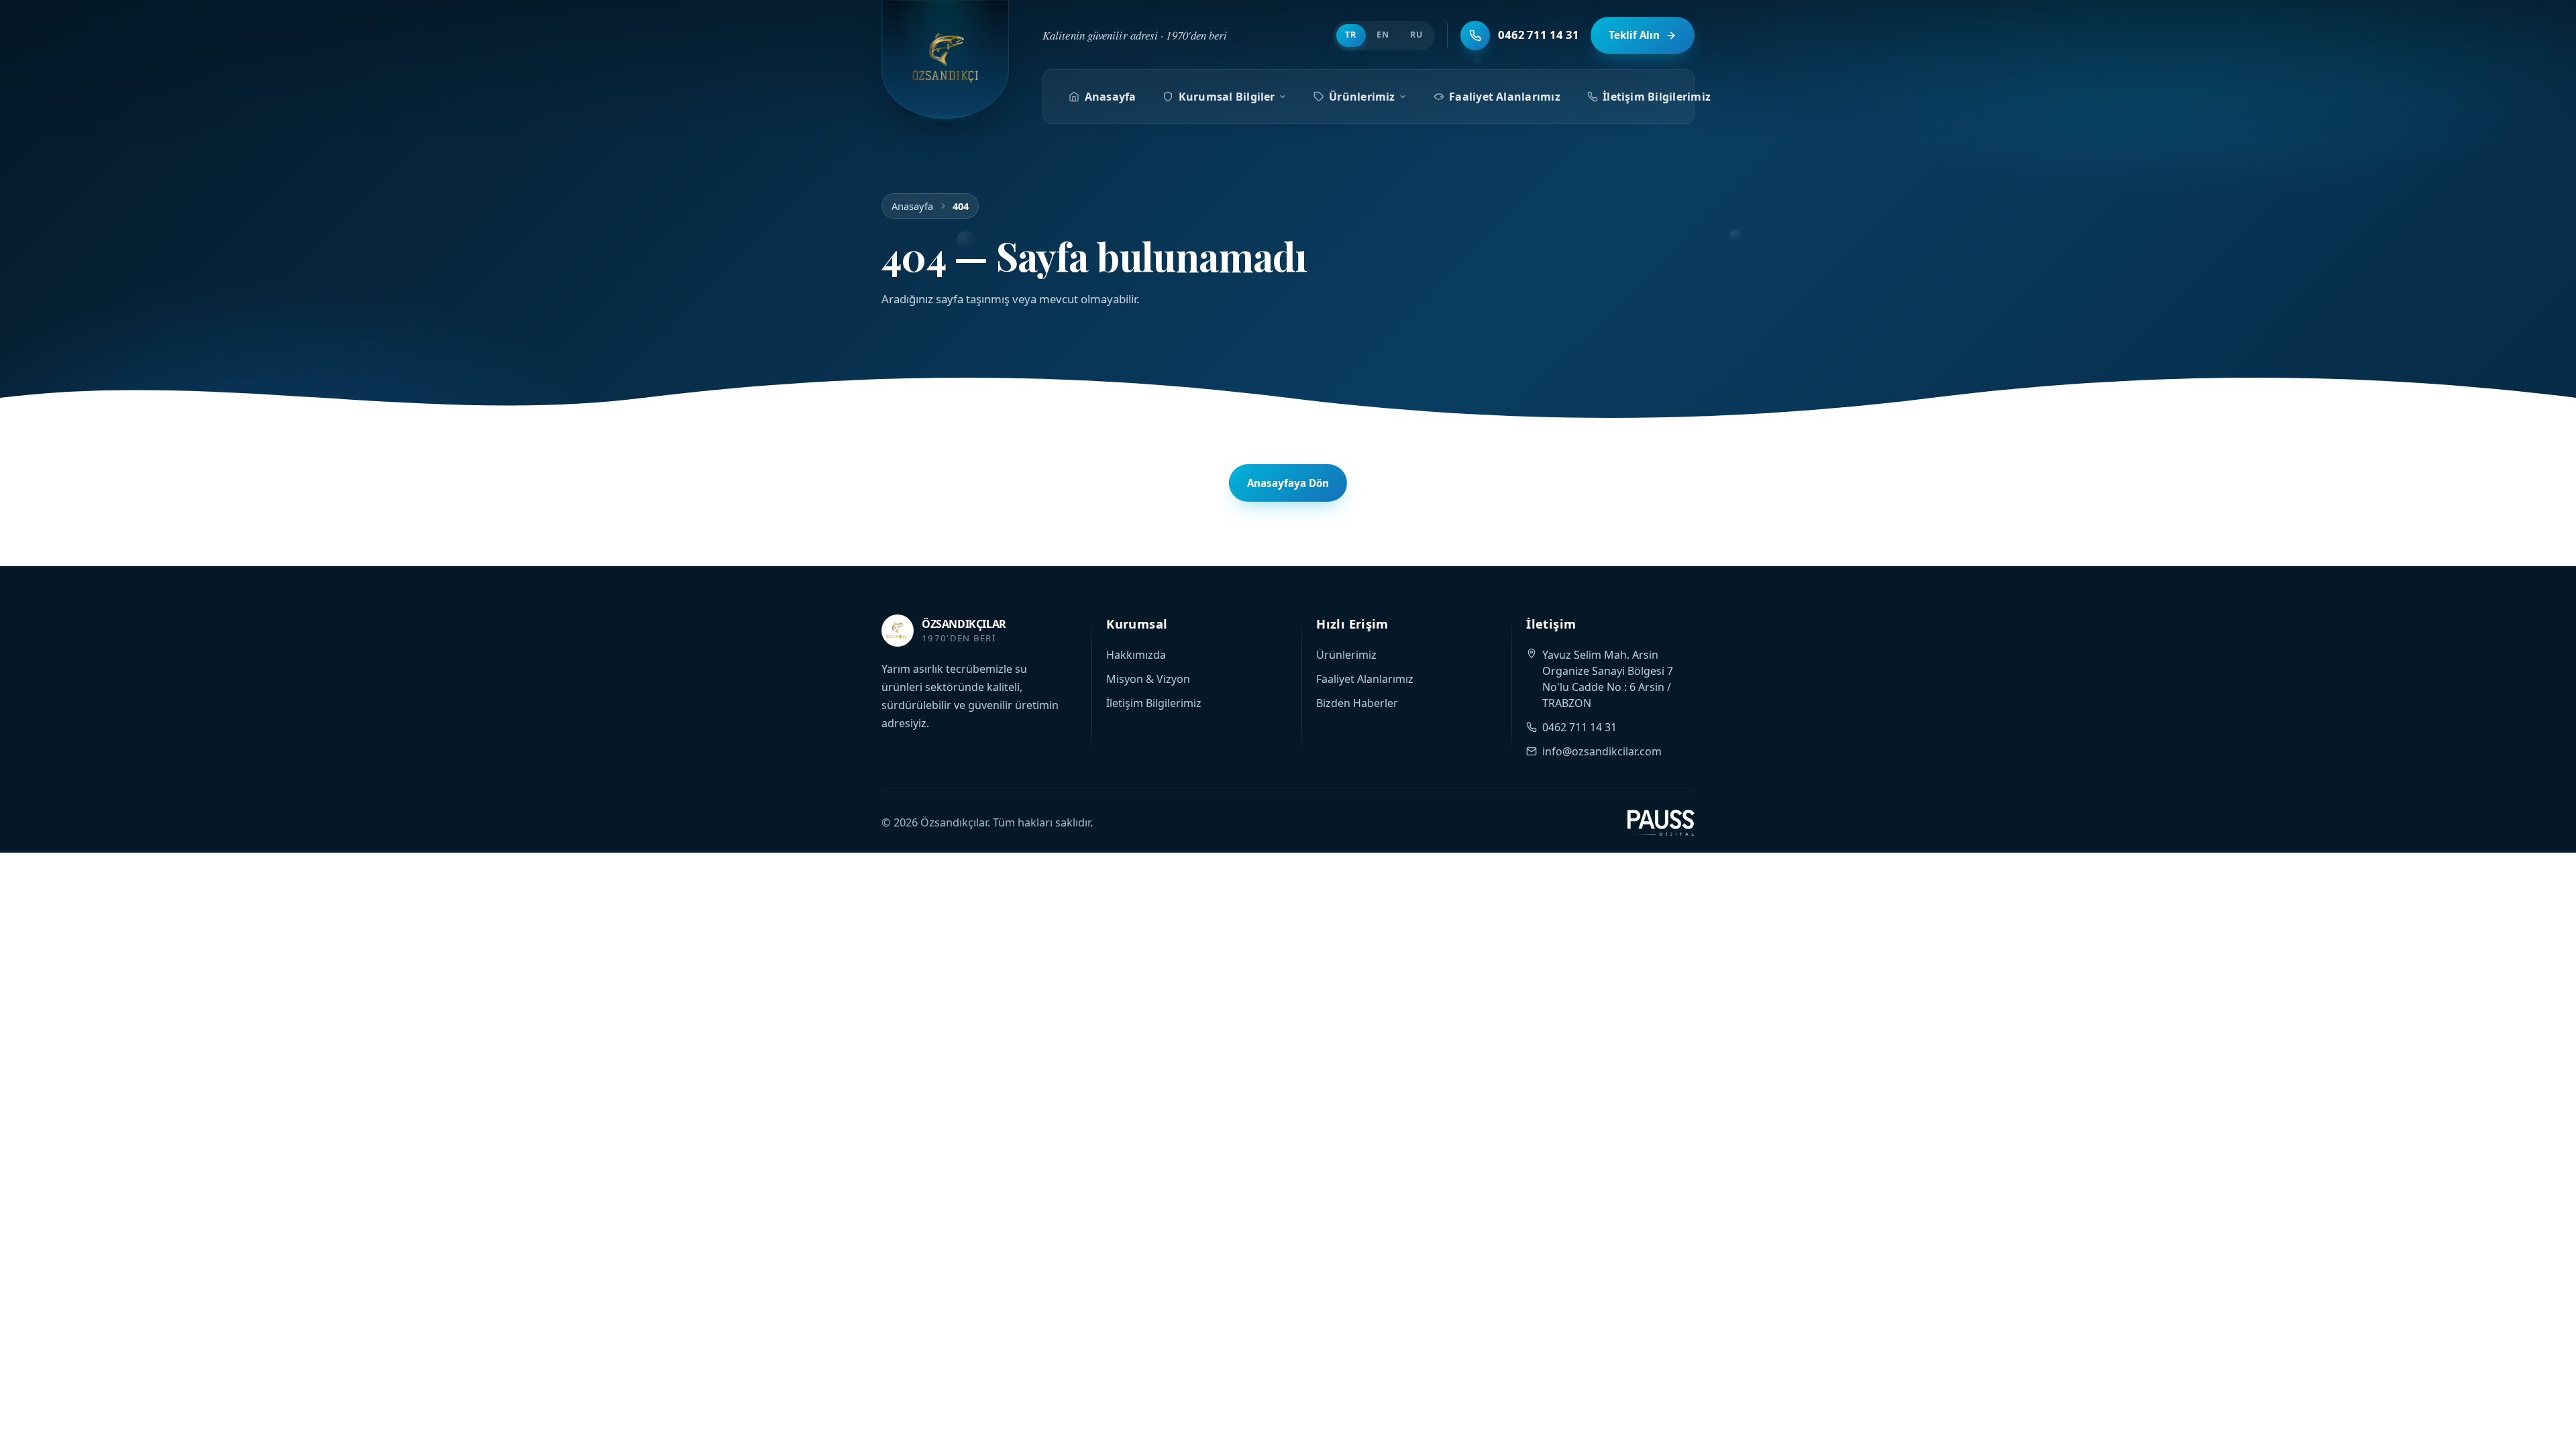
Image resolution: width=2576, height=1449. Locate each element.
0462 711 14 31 (1579, 727)
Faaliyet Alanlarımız (1505, 97)
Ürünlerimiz (1362, 97)
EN (1383, 35)
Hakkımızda (1136, 655)
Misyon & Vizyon (1148, 679)
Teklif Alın (1634, 35)
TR (1351, 35)
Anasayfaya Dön (1288, 483)
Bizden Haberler (1357, 703)
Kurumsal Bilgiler (1227, 97)
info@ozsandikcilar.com (1602, 751)
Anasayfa (1111, 97)
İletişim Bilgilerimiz (1657, 97)
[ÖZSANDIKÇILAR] (945, 59)
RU (1416, 35)
